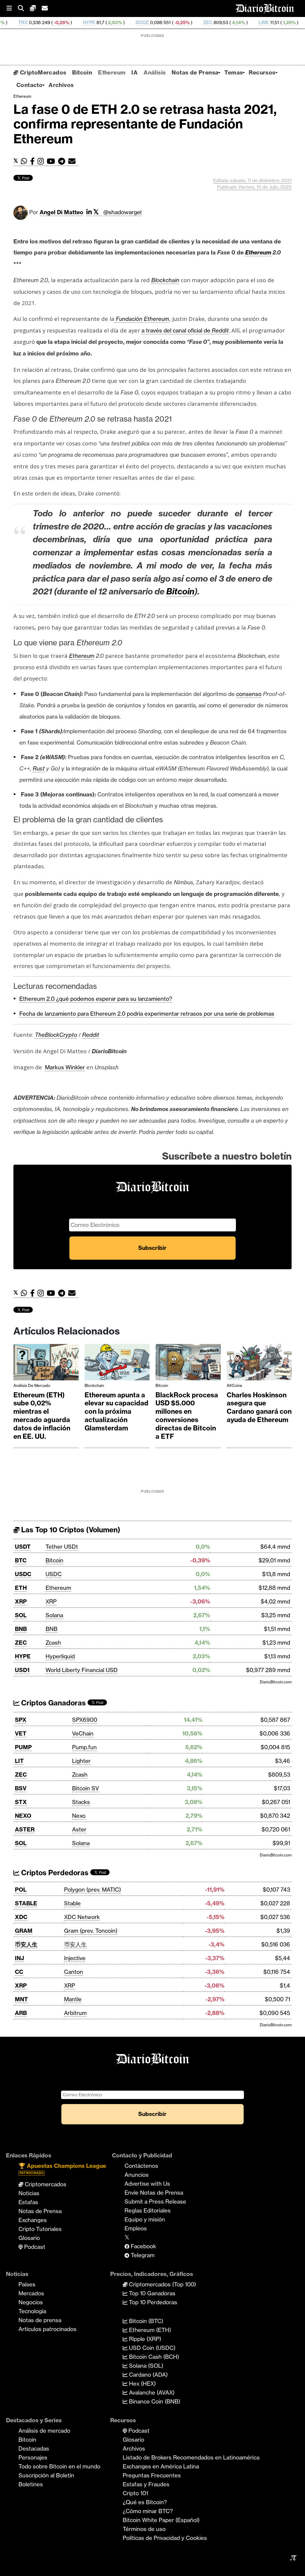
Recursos (262, 72)
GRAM (24, 1931)
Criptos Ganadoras (53, 1703)
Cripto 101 (135, 2493)
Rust (39, 768)
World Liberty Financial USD (82, 1670)
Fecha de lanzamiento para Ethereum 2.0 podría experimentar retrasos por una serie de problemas (147, 1014)
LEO (263, 22)
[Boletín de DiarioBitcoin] (73, 161)
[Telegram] (63, 161)
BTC (21, 1560)
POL (21, 1890)
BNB (21, 1629)
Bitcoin (82, 72)
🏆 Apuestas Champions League (62, 2169)
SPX (21, 1720)
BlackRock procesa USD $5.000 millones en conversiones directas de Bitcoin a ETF (187, 1416)
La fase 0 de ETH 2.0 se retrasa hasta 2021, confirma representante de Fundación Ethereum (145, 124)
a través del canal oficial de (177, 330)
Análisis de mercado (32, 1385)
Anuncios (137, 2175)
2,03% (63, 22)
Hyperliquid (60, 1656)
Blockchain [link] (165, 280)
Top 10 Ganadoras (151, 2293)
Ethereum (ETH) (149, 2330)
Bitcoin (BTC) (145, 2321)
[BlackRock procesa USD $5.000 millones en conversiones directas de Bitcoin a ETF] (188, 1364)
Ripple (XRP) (144, 2339)
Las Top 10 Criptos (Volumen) (70, 1530)
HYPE (38, 22)
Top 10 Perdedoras (152, 2302)
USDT (23, 1547)
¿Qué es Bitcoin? (145, 2502)
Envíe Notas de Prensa (154, 2193)
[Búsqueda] (24, 8)
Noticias (29, 2193)
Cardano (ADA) (148, 2375)
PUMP (23, 1747)
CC (19, 1972)
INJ (20, 1958)
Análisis (155, 72)
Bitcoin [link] (180, 591)
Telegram (142, 2255)
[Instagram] (42, 161)
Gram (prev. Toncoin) (91, 1931)
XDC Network (82, 1917)
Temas (234, 72)
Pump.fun (84, 1747)
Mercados (31, 2293)
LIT (19, 1761)
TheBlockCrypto (56, 1035)
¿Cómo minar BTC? (148, 2511)
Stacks (81, 1802)
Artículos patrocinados (48, 2329)
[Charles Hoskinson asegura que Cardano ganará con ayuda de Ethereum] (259, 1364)
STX (21, 1802)
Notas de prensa (40, 2320)
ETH (21, 1588)
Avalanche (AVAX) (151, 2392)
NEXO (23, 1816)
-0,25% (130, 22)
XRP (21, 1601)
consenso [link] (249, 694)
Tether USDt (62, 1547)
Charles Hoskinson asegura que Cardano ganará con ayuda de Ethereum (259, 1407)
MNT (21, 1999)
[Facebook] (34, 161)
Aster (79, 1829)
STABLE (26, 1903)
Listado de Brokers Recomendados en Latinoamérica (191, 2457)
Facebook (143, 2246)
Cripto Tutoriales (40, 2229)
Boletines (31, 2484)
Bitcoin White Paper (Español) (161, 2520)
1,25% (238, 22)
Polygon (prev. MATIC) (92, 1890)
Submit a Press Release (155, 2201)
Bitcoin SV (85, 1788)
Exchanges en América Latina (161, 2466)
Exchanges (33, 2220)
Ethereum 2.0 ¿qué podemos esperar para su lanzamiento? (96, 999)
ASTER (25, 1829)
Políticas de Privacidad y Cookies (165, 2538)
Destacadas (34, 2448)
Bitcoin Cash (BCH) (153, 2357)
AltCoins (234, 1385)
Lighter (81, 1761)
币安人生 (26, 1944)
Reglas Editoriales (148, 2210)
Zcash (53, 1643)
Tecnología (32, 2311)
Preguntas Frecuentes (152, 2475)
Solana (54, 1615)
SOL (21, 1615)
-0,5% (287, 22)
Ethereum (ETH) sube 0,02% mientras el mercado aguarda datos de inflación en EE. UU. (42, 1416)
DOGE (91, 22)
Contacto (29, 85)
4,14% (187, 22)
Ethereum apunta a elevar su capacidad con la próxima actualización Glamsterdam (116, 1412)
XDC (21, 1917)
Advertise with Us (147, 2184)
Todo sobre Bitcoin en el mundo (59, 2466)
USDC (23, 1574)
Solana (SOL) (145, 2366)
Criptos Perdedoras (54, 1873)
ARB (21, 2013)
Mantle (73, 1999)
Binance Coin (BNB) (154, 2401)
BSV (21, 1788)
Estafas (28, 2202)
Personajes (33, 2457)
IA (134, 72)
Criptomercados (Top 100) (162, 2284)
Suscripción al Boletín (46, 2475)
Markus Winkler (65, 1067)
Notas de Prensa (195, 72)
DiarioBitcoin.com (276, 1682)
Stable (72, 1903)
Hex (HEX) (142, 2384)
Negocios (31, 2302)
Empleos (136, 2228)
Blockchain (94, 1385)
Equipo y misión (145, 2219)
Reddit (220, 330)
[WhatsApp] (25, 161)
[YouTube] (52, 161)
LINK (213, 22)
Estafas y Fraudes (146, 2484)
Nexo (79, 1816)
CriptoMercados (42, 72)
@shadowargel (122, 212)
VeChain (83, 1733)
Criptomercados (45, 2184)
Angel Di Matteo (62, 212)
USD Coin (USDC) (151, 2348)
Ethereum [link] (258, 252)
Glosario (29, 2238)
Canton (74, 1972)
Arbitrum (75, 2013)
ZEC (157, 22)
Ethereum (112, 72)
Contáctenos (141, 2166)
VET (21, 1733)
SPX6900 (85, 1720)
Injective (75, 1958)
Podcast (34, 2247)
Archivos (61, 85)
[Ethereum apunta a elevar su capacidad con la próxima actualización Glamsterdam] (117, 1364)
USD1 (22, 1670)
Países (27, 2284)
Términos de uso (144, 2529)
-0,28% (10, 22)
